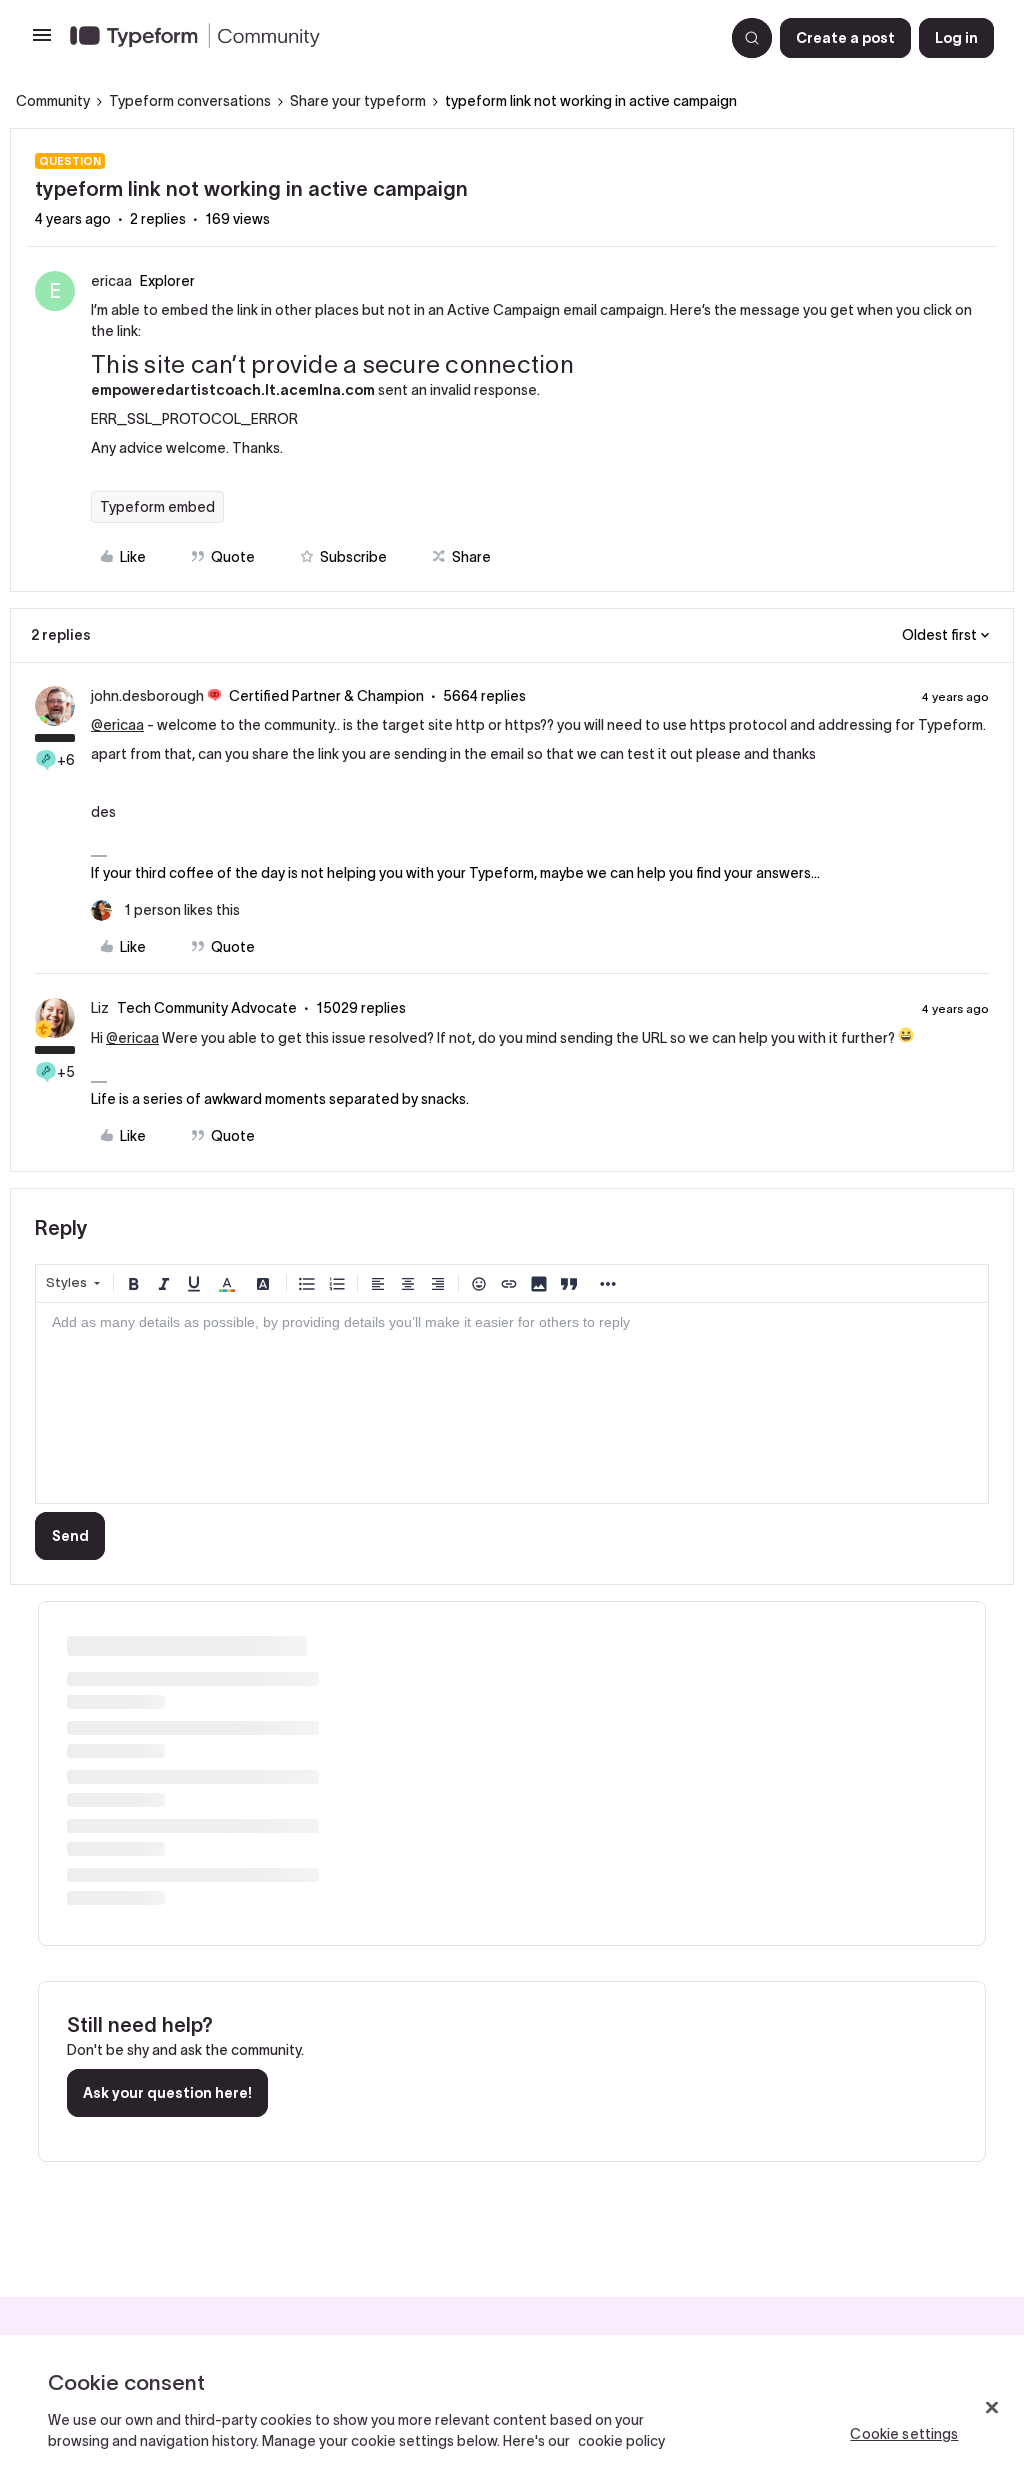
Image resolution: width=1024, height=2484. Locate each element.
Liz (100, 1008)
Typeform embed (157, 507)
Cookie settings (904, 2434)
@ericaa (117, 725)
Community (53, 101)
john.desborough (147, 696)
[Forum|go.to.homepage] (389, 38)
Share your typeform (358, 101)
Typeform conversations (190, 101)
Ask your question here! (167, 2093)
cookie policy (621, 2441)
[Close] (992, 2408)
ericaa (111, 281)
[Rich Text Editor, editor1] (512, 1403)
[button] (42, 42)
